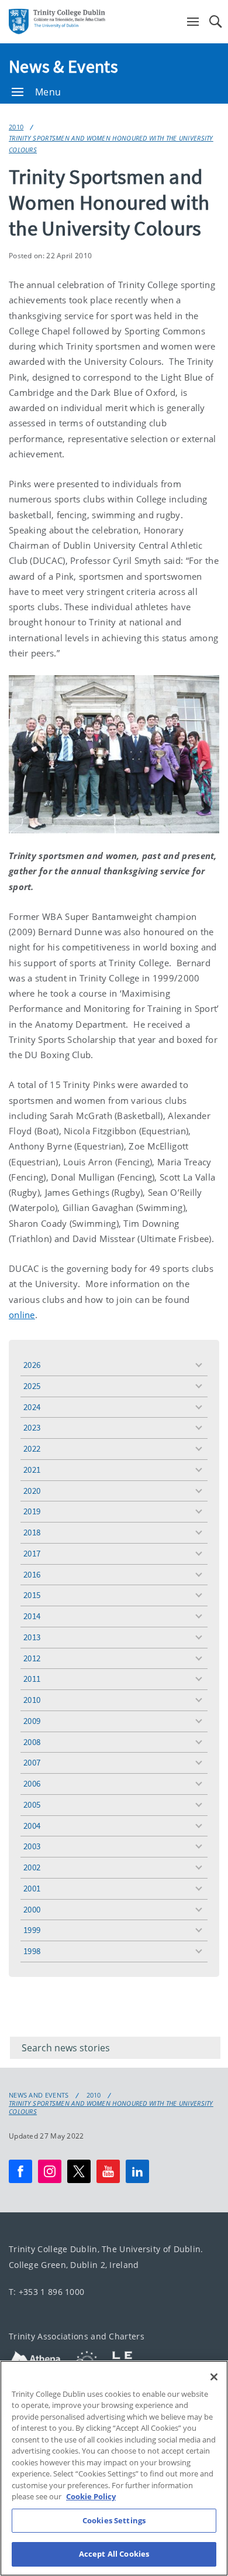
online (22, 1315)
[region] (114, 2468)
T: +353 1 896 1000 (46, 2292)
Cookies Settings (114, 2520)
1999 (32, 1930)
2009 (32, 1721)
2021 (32, 1470)
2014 (32, 1616)
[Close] (214, 2377)
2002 (32, 1867)
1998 (32, 1951)
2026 (32, 1365)
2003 (32, 1846)
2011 (32, 1679)
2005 (32, 1804)
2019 (32, 1511)
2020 (32, 1491)
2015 (32, 1595)
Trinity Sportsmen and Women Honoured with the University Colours (111, 143)
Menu (48, 92)
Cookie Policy (91, 2496)
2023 (32, 1427)
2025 (32, 1386)
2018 (32, 1532)
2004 (32, 1826)
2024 (32, 1407)
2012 (32, 1658)
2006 (32, 1783)
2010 (16, 127)
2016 (32, 1574)
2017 (32, 1553)
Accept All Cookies (114, 2554)
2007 (32, 1762)
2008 (32, 1742)
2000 (32, 1909)
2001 (32, 1888)
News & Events (63, 66)
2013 (32, 1637)
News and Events (39, 2095)
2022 (32, 1448)
